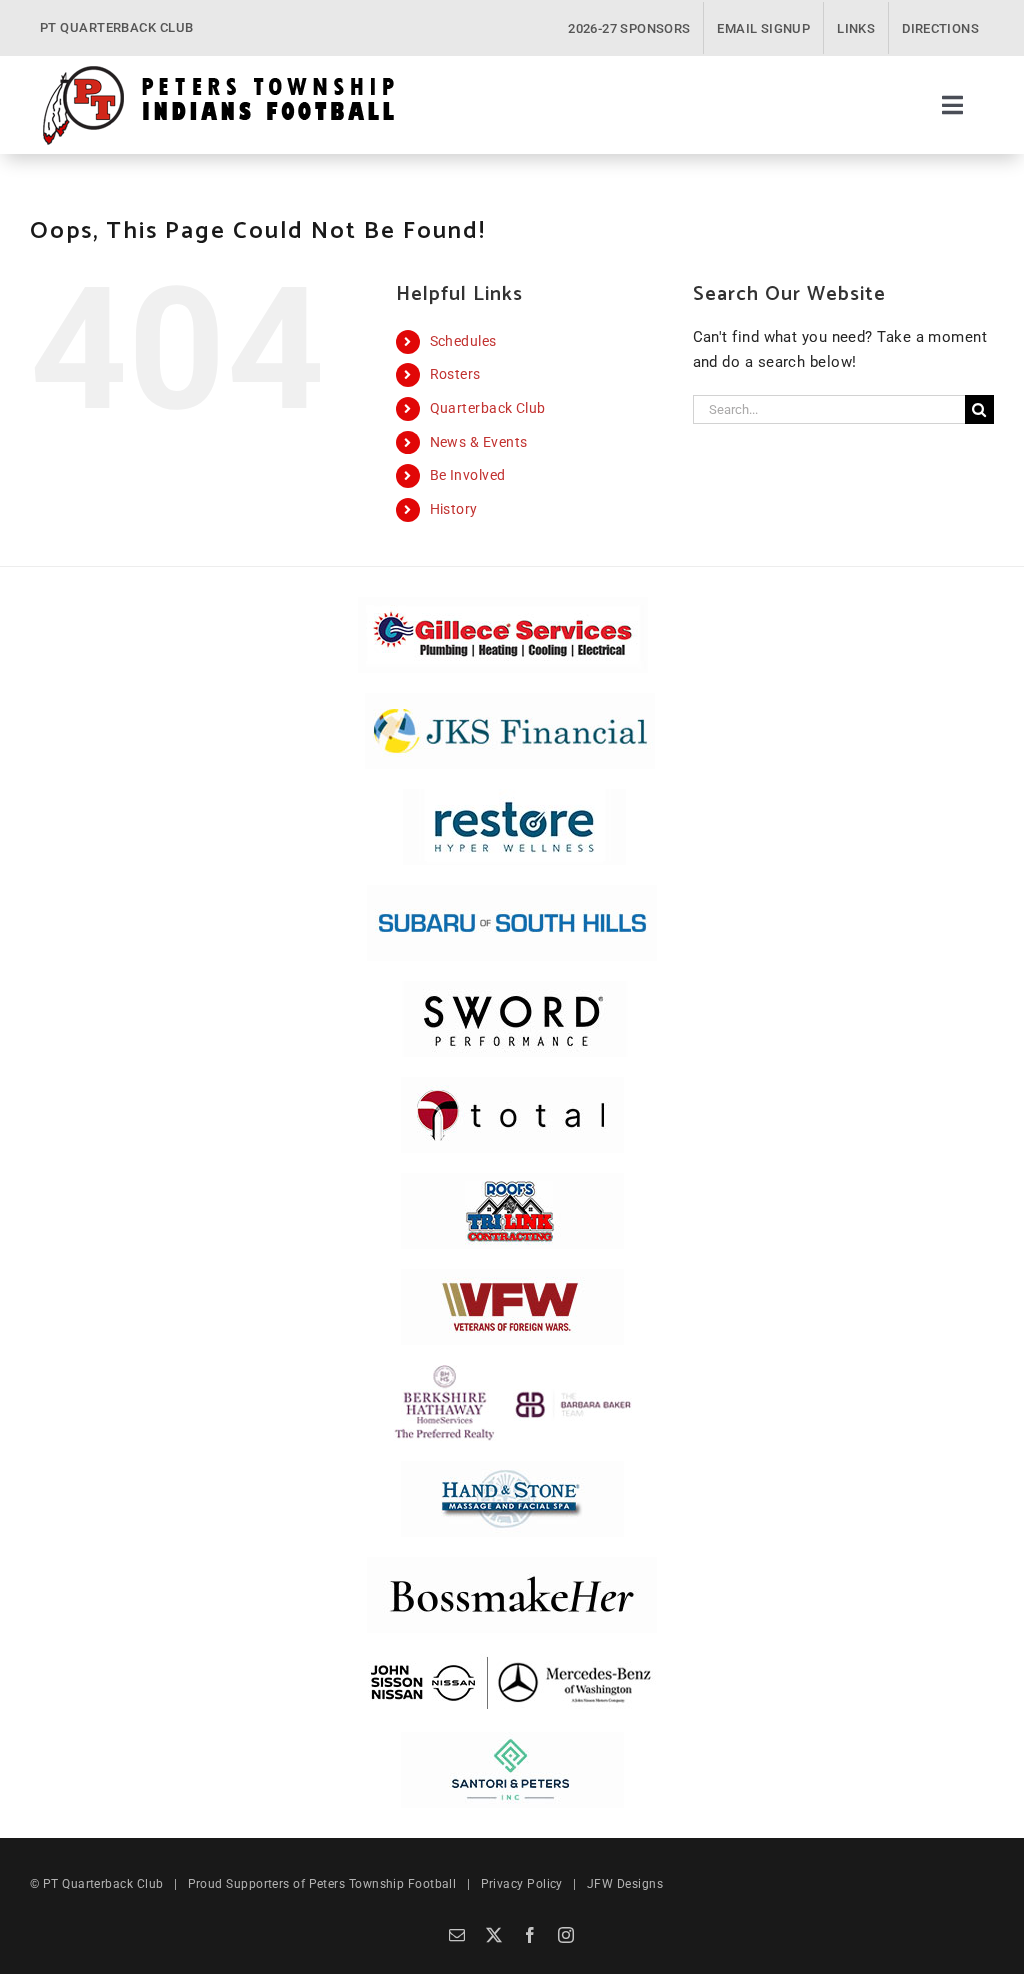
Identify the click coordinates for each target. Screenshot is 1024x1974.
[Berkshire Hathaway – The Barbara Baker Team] (512, 1372)
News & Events (479, 442)
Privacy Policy (522, 1884)
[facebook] (530, 1935)
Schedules (463, 341)
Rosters (455, 374)
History (454, 509)
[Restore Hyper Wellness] (514, 796)
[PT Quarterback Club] (218, 71)
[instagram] (566, 1935)
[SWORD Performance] (512, 988)
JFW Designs (625, 1884)
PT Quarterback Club (103, 1884)
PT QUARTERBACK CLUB (117, 27)
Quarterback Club (488, 408)
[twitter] (494, 1935)
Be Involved (468, 475)
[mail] (457, 1935)
